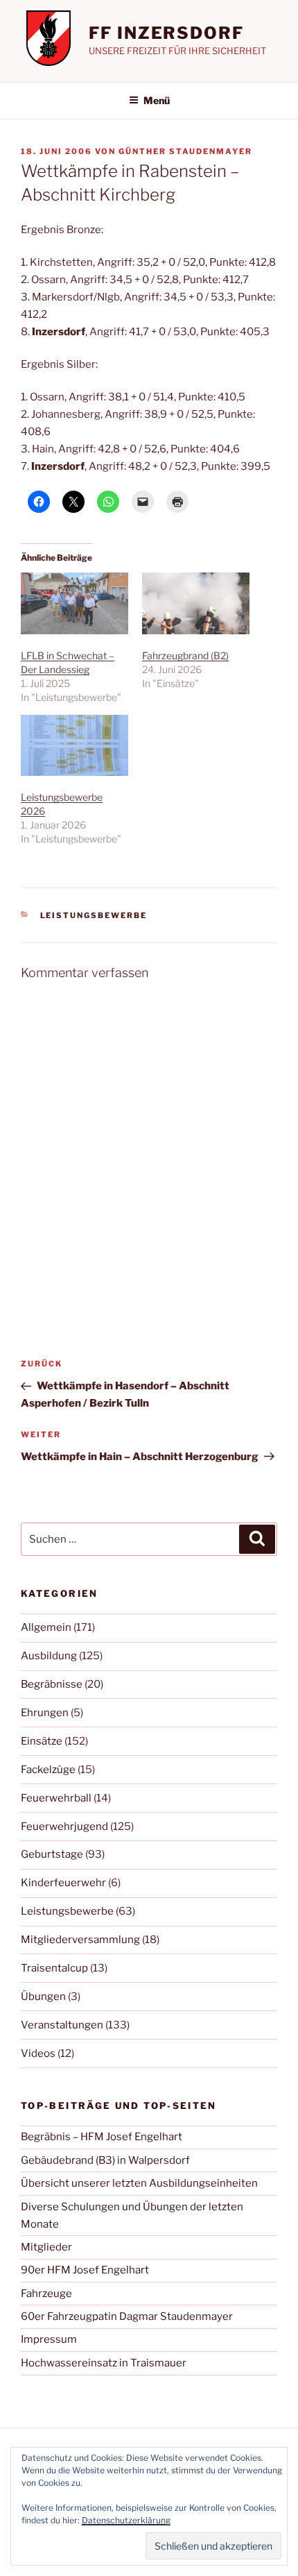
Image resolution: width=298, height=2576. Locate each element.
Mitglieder (46, 2247)
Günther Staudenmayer (185, 151)
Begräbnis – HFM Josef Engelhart (102, 2137)
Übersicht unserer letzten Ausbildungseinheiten (139, 2183)
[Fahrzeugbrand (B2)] (196, 603)
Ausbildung (49, 1656)
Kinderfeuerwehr (63, 1883)
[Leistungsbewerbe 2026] (74, 746)
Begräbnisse (52, 1684)
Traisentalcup (54, 1968)
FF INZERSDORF (166, 33)
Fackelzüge (48, 1770)
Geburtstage (52, 1854)
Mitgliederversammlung (80, 1940)
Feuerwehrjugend (64, 1827)
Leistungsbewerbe (94, 915)
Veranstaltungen (62, 2025)
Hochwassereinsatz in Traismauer (104, 2363)
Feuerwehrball (56, 1798)
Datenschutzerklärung (126, 2520)
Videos (38, 2053)
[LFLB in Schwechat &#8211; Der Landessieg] (74, 603)
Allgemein (46, 1627)
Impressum (49, 2339)
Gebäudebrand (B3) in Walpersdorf (105, 2160)
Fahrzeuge (46, 2294)
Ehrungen (45, 1713)
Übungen (43, 1997)
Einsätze (42, 1741)
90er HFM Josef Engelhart (85, 2270)
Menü (157, 100)
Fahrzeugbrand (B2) (185, 655)
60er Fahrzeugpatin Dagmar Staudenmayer (127, 2316)
